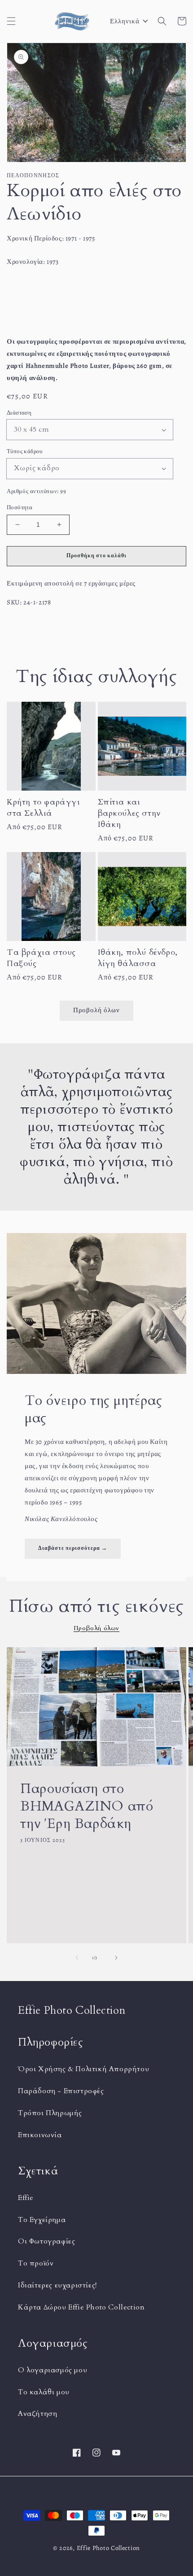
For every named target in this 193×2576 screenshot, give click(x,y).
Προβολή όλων (96, 1010)
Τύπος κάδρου (25, 451)
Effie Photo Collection (108, 2548)
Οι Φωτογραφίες (46, 2241)
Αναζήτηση (37, 2414)
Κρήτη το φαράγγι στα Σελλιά (44, 808)
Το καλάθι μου (44, 2392)
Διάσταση (19, 413)
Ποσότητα (20, 507)
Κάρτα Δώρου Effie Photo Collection (81, 2307)
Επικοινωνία (40, 2135)
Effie (26, 2198)
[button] (11, 21)
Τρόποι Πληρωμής (50, 2113)
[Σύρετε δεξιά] (116, 1958)
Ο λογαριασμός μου (53, 2370)
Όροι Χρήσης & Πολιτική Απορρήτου (83, 2069)
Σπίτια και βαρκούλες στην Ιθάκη (129, 813)
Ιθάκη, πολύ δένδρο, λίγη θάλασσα (138, 958)
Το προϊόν (36, 2263)
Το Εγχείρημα (42, 2220)
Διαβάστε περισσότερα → (73, 1548)
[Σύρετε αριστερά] (77, 1958)
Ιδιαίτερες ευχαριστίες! (57, 2285)
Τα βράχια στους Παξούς (41, 958)
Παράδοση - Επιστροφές (61, 2091)
